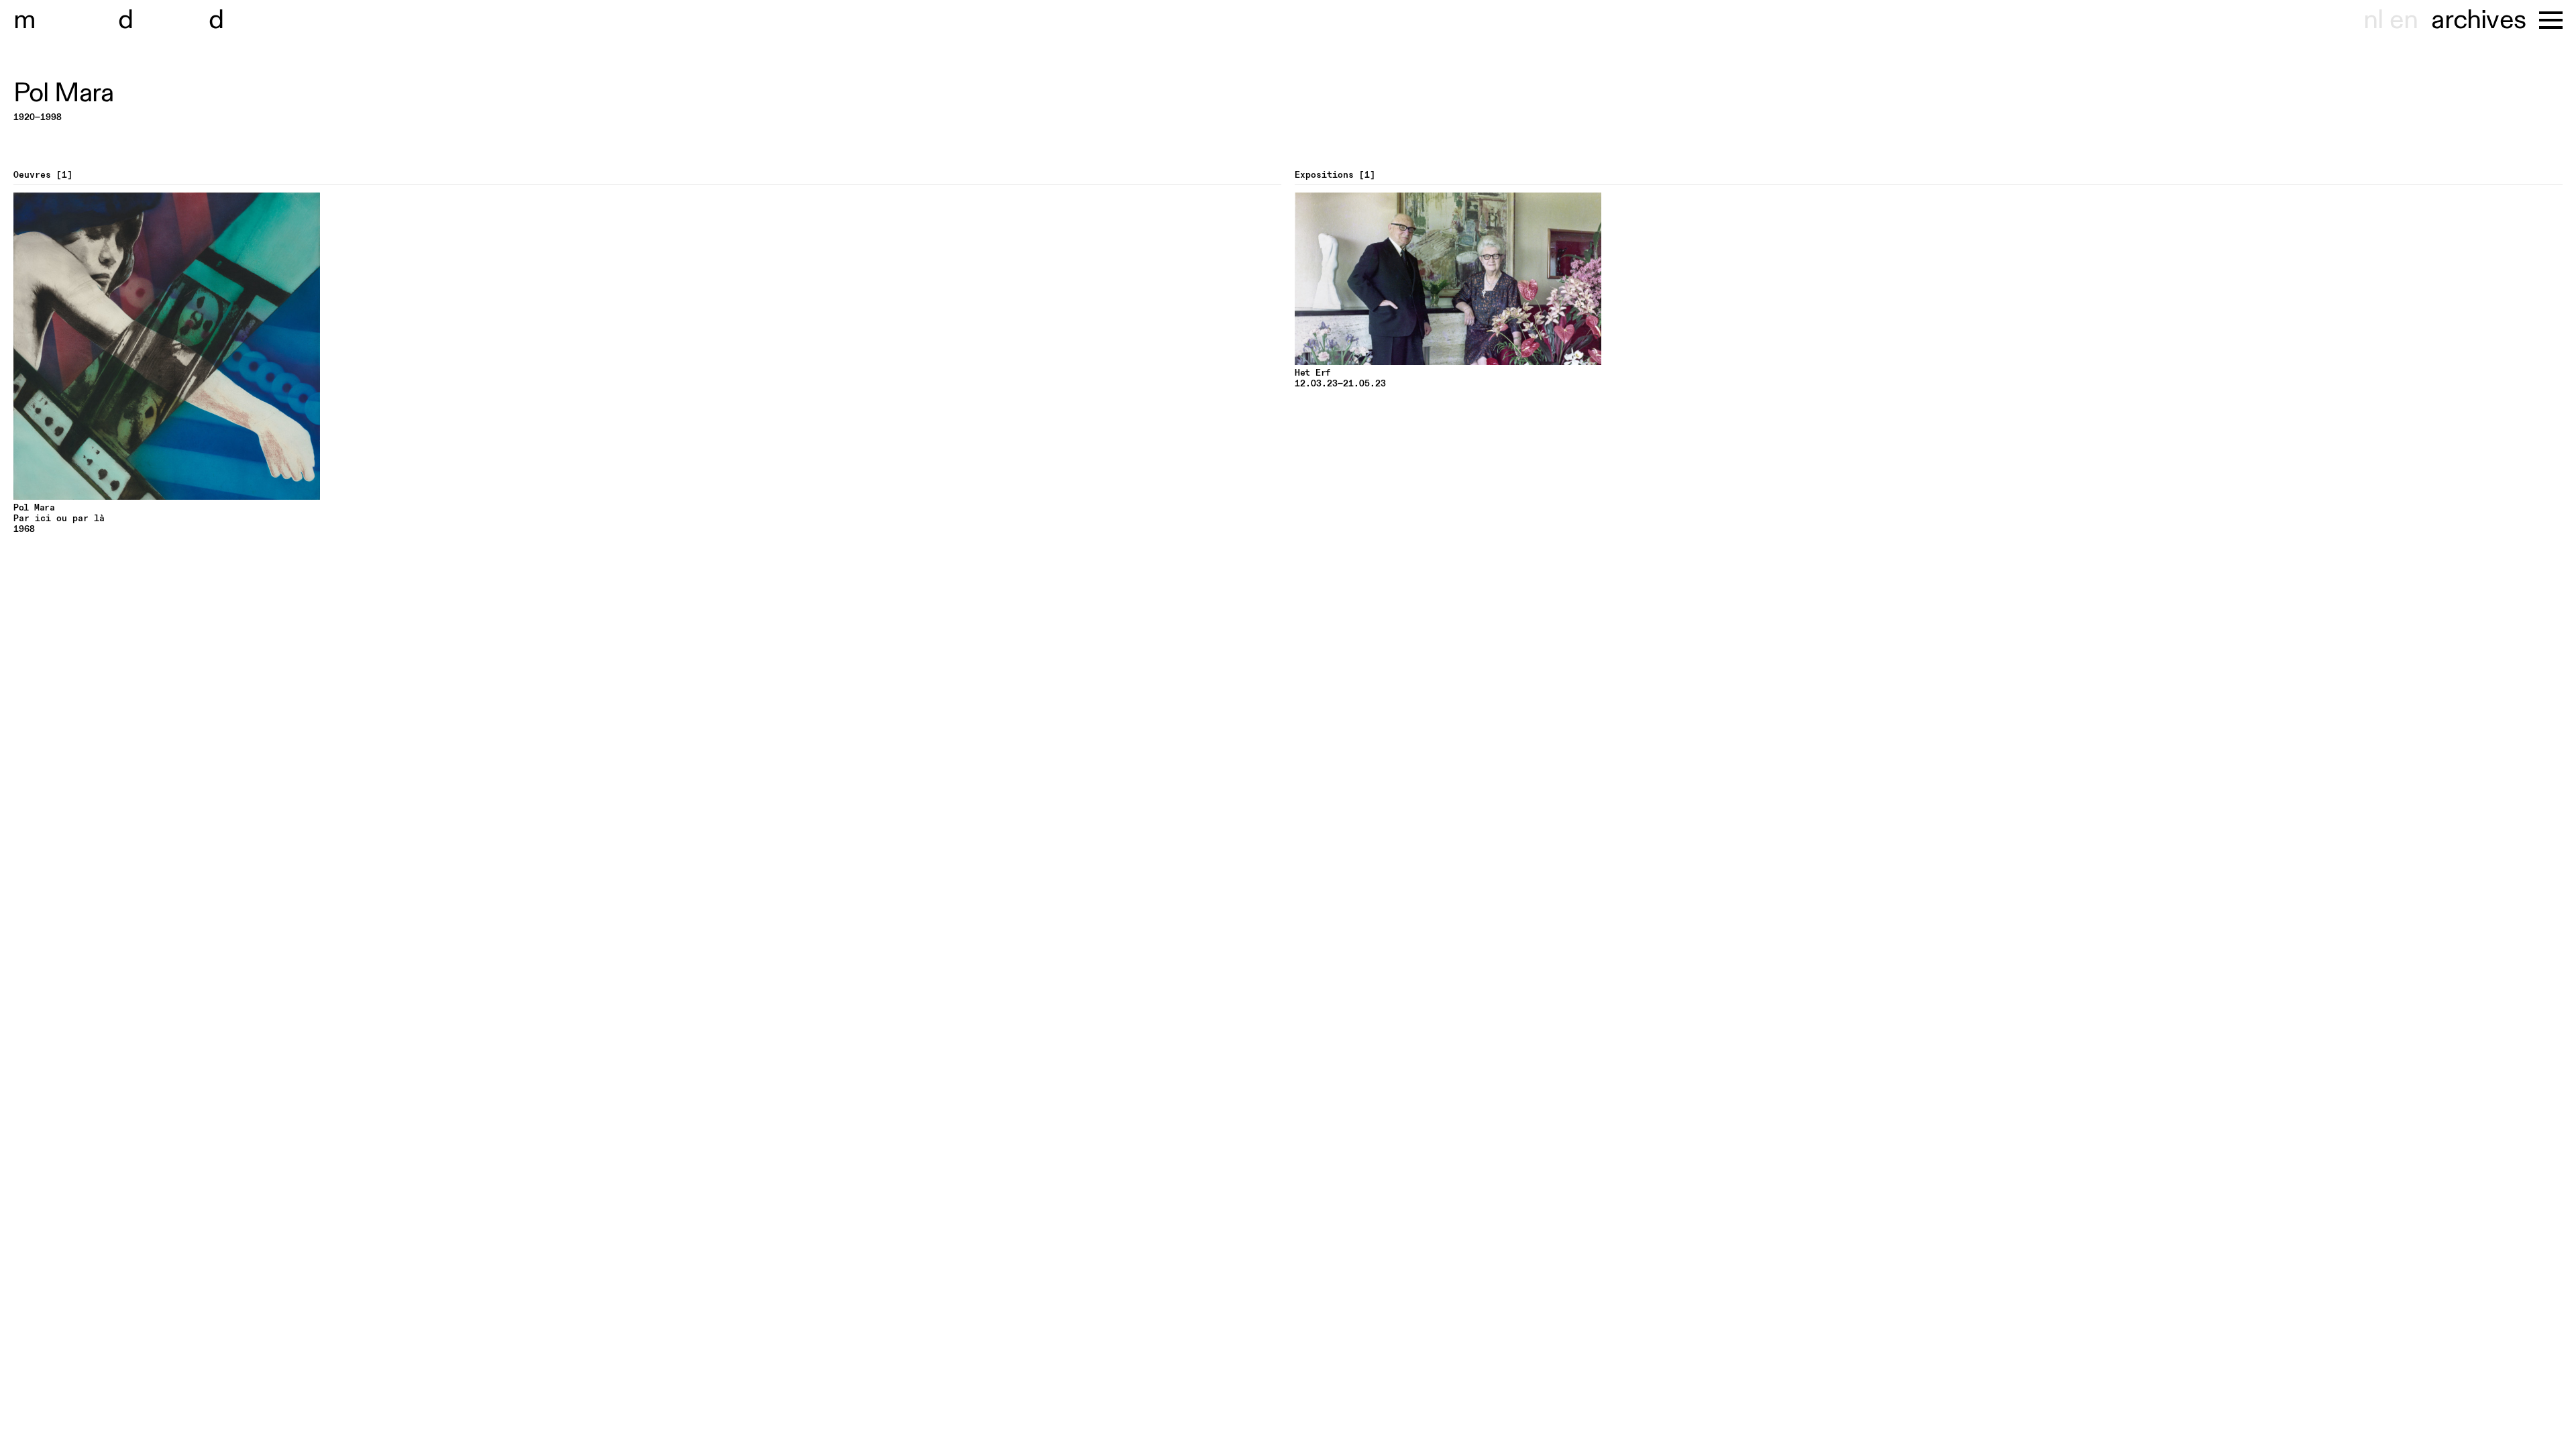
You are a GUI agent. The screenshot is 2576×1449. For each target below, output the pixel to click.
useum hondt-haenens (166, 20)
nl (2373, 20)
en (2404, 20)
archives (2478, 20)
